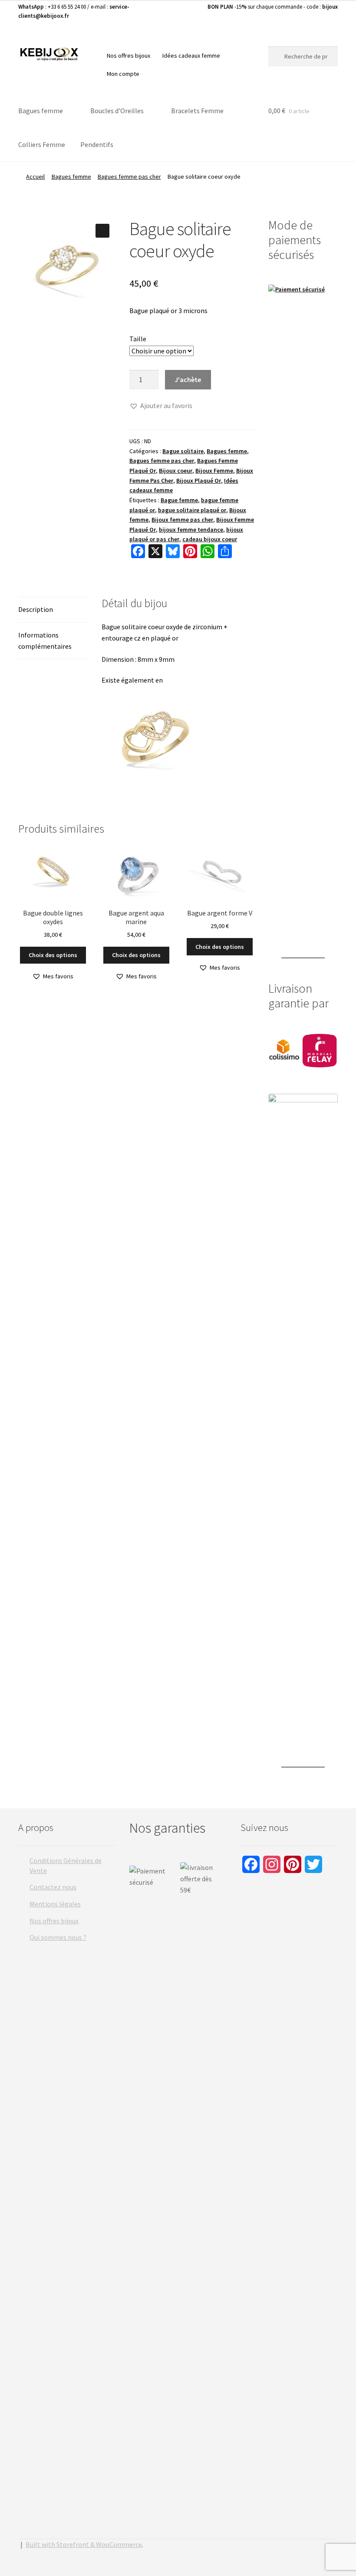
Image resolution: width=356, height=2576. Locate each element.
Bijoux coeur (176, 471)
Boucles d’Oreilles (117, 111)
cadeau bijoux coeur (210, 539)
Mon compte (123, 74)
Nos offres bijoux (129, 56)
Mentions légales (55, 1904)
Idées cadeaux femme (191, 56)
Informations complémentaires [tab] (45, 641)
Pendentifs (97, 144)
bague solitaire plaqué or (192, 510)
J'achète (188, 379)
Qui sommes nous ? (58, 1937)
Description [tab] (36, 609)
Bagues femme (41, 111)
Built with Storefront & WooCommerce (84, 2544)
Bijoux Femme (214, 471)
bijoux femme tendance (191, 530)
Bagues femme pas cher (129, 177)
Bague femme (179, 500)
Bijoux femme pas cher (182, 520)
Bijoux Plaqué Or (199, 481)
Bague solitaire (183, 451)
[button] (102, 231)
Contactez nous (53, 1887)
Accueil (35, 177)
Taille (138, 339)
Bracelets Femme (197, 111)
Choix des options (53, 955)
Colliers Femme (42, 144)
